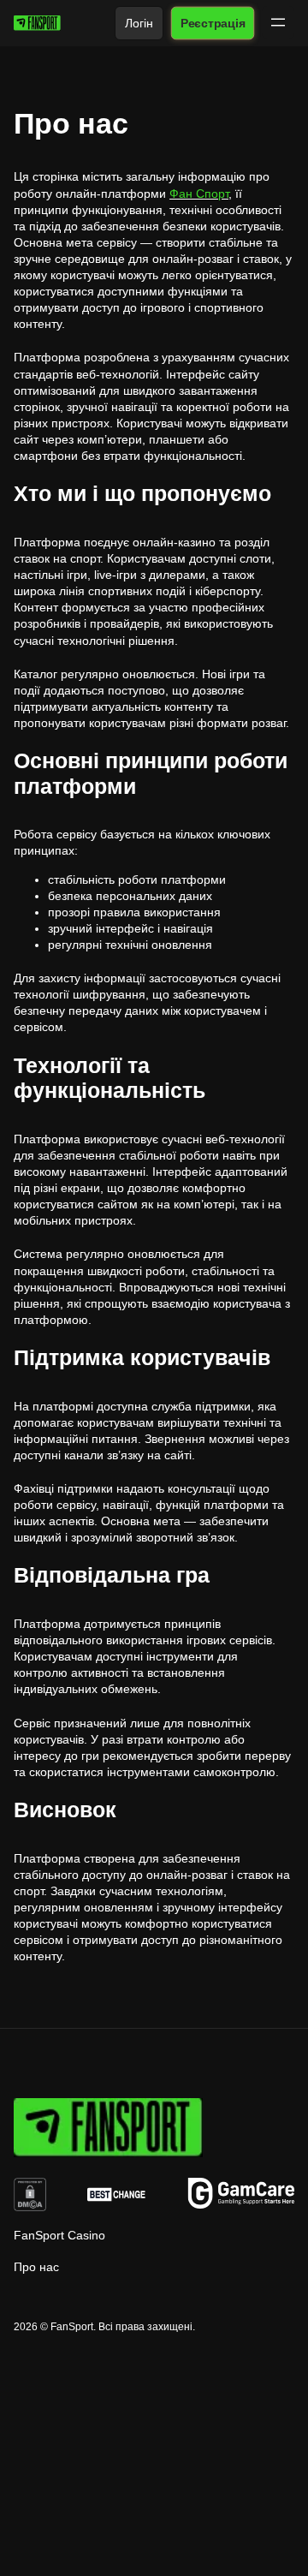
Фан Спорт (199, 194)
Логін (139, 23)
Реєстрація (212, 23)
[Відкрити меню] (278, 22)
